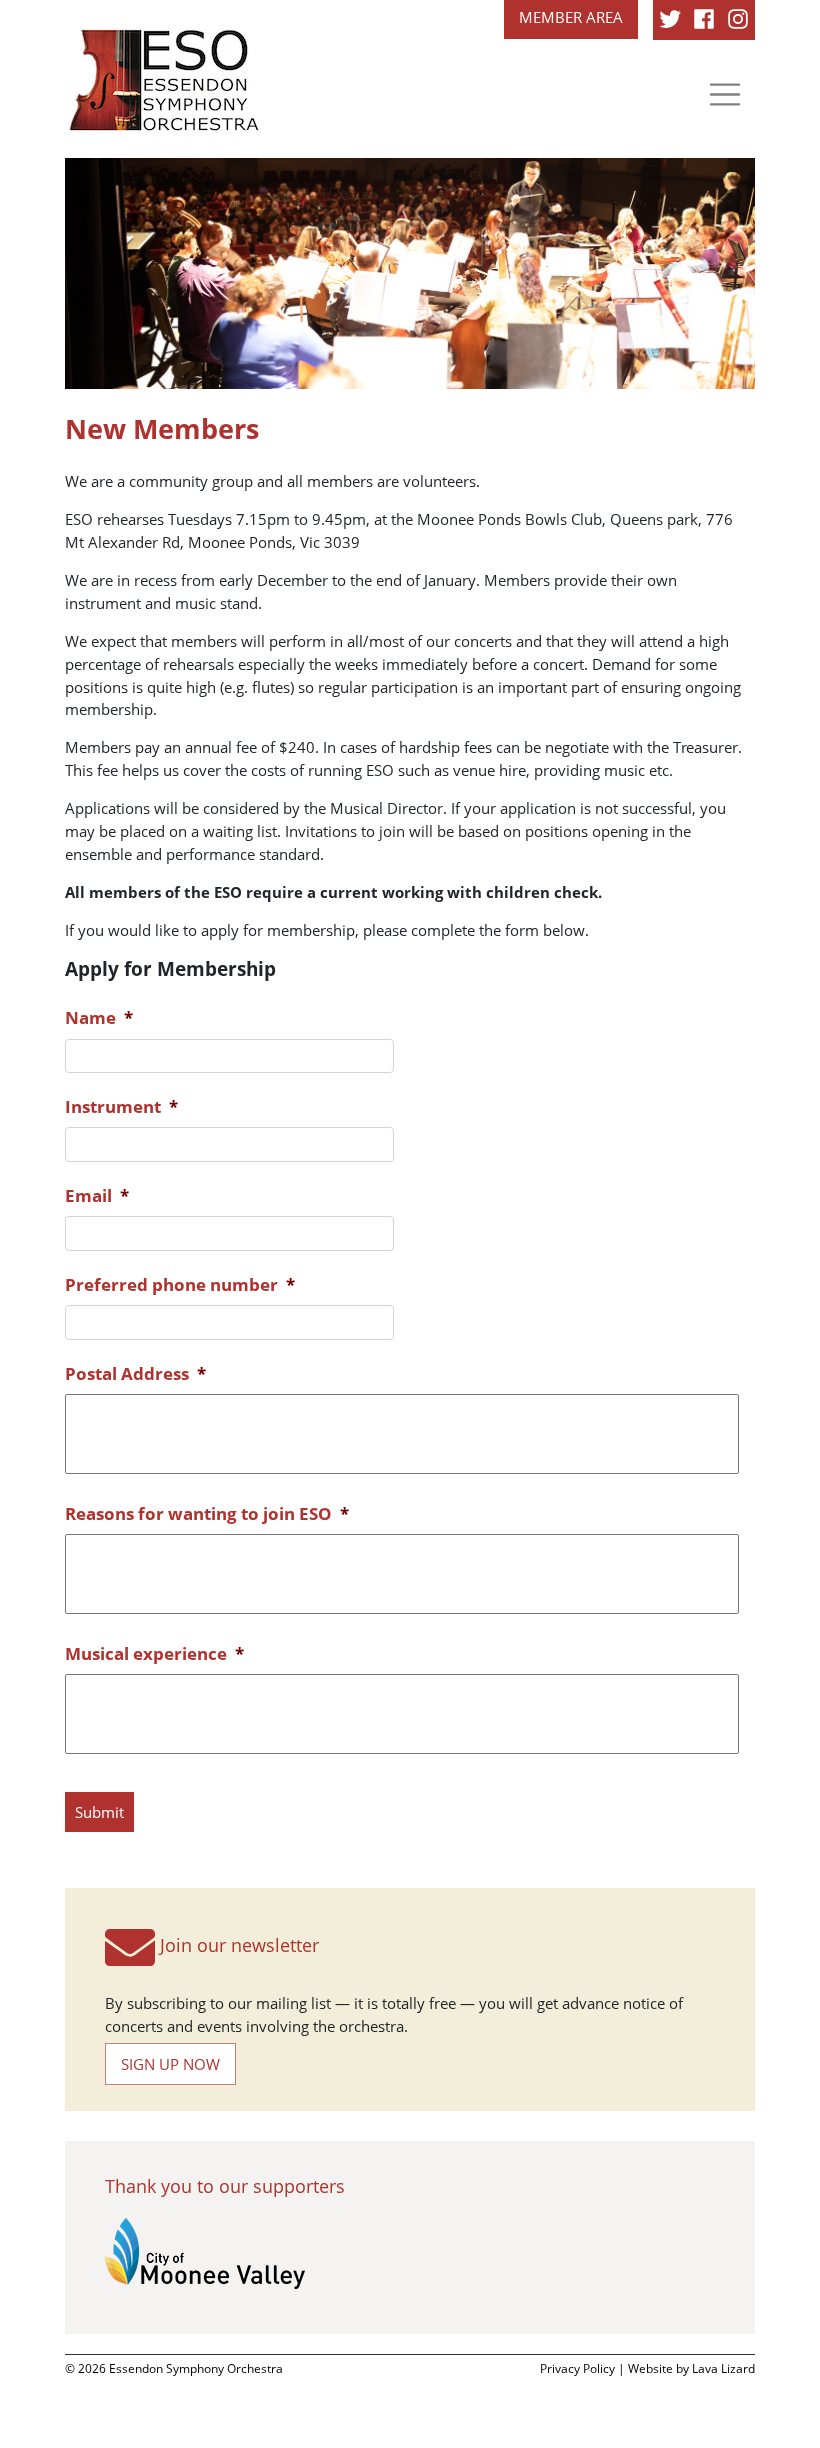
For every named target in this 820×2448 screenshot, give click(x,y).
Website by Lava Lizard (691, 2368)
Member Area (571, 17)
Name (99, 1017)
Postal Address (135, 1373)
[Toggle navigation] (725, 94)
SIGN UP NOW (170, 2064)
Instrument (121, 1106)
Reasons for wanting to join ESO (207, 1513)
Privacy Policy (577, 2368)
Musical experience (154, 1653)
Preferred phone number (180, 1284)
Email (97, 1195)
